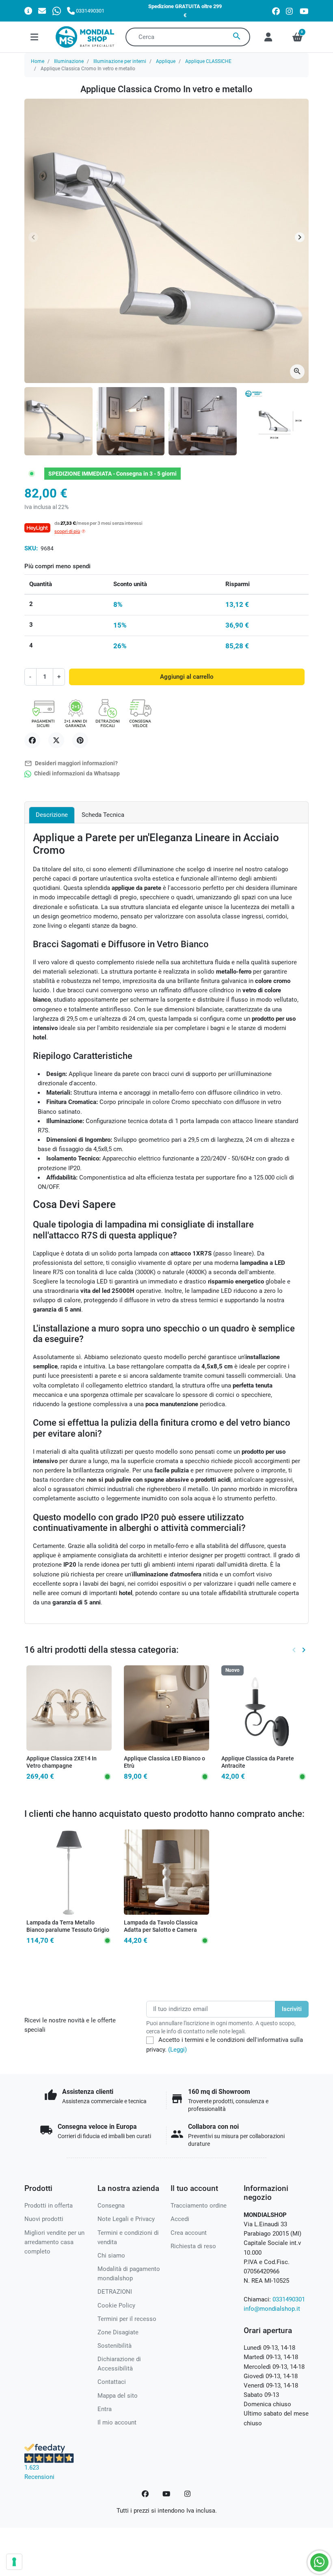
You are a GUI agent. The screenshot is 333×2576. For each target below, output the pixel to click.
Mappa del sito (118, 2396)
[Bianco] (160, 1765)
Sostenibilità (115, 2346)
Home (38, 61)
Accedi (180, 2219)
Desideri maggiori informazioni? (71, 763)
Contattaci (112, 2382)
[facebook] (276, 11)
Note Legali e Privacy (126, 2219)
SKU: (31, 548)
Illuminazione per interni (120, 61)
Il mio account (117, 2422)
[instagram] (290, 11)
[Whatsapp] (57, 11)
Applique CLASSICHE (208, 61)
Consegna (111, 2206)
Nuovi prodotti (44, 2219)
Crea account (189, 2233)
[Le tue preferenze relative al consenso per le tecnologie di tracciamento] (14, 2562)
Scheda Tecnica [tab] (103, 815)
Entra (105, 2409)
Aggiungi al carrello (187, 677)
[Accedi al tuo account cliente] (268, 37)
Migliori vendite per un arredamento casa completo (54, 2242)
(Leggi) (177, 2050)
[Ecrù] (171, 1765)
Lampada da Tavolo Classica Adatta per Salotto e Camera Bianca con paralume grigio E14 (165, 1930)
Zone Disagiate (118, 2332)
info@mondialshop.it (272, 2309)
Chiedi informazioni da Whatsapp (76, 774)
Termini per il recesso (127, 2319)
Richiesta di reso (193, 2246)
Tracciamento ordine (199, 2206)
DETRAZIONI (115, 2292)
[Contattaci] (42, 11)
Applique (166, 61)
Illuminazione (69, 61)
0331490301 (289, 2299)
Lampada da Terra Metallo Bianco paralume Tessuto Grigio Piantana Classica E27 (68, 1930)
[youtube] (304, 11)
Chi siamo (111, 2256)
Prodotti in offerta (49, 2206)
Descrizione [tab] (52, 815)
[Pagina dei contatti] (28, 11)
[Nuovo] (264, 1708)
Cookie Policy (116, 2305)
